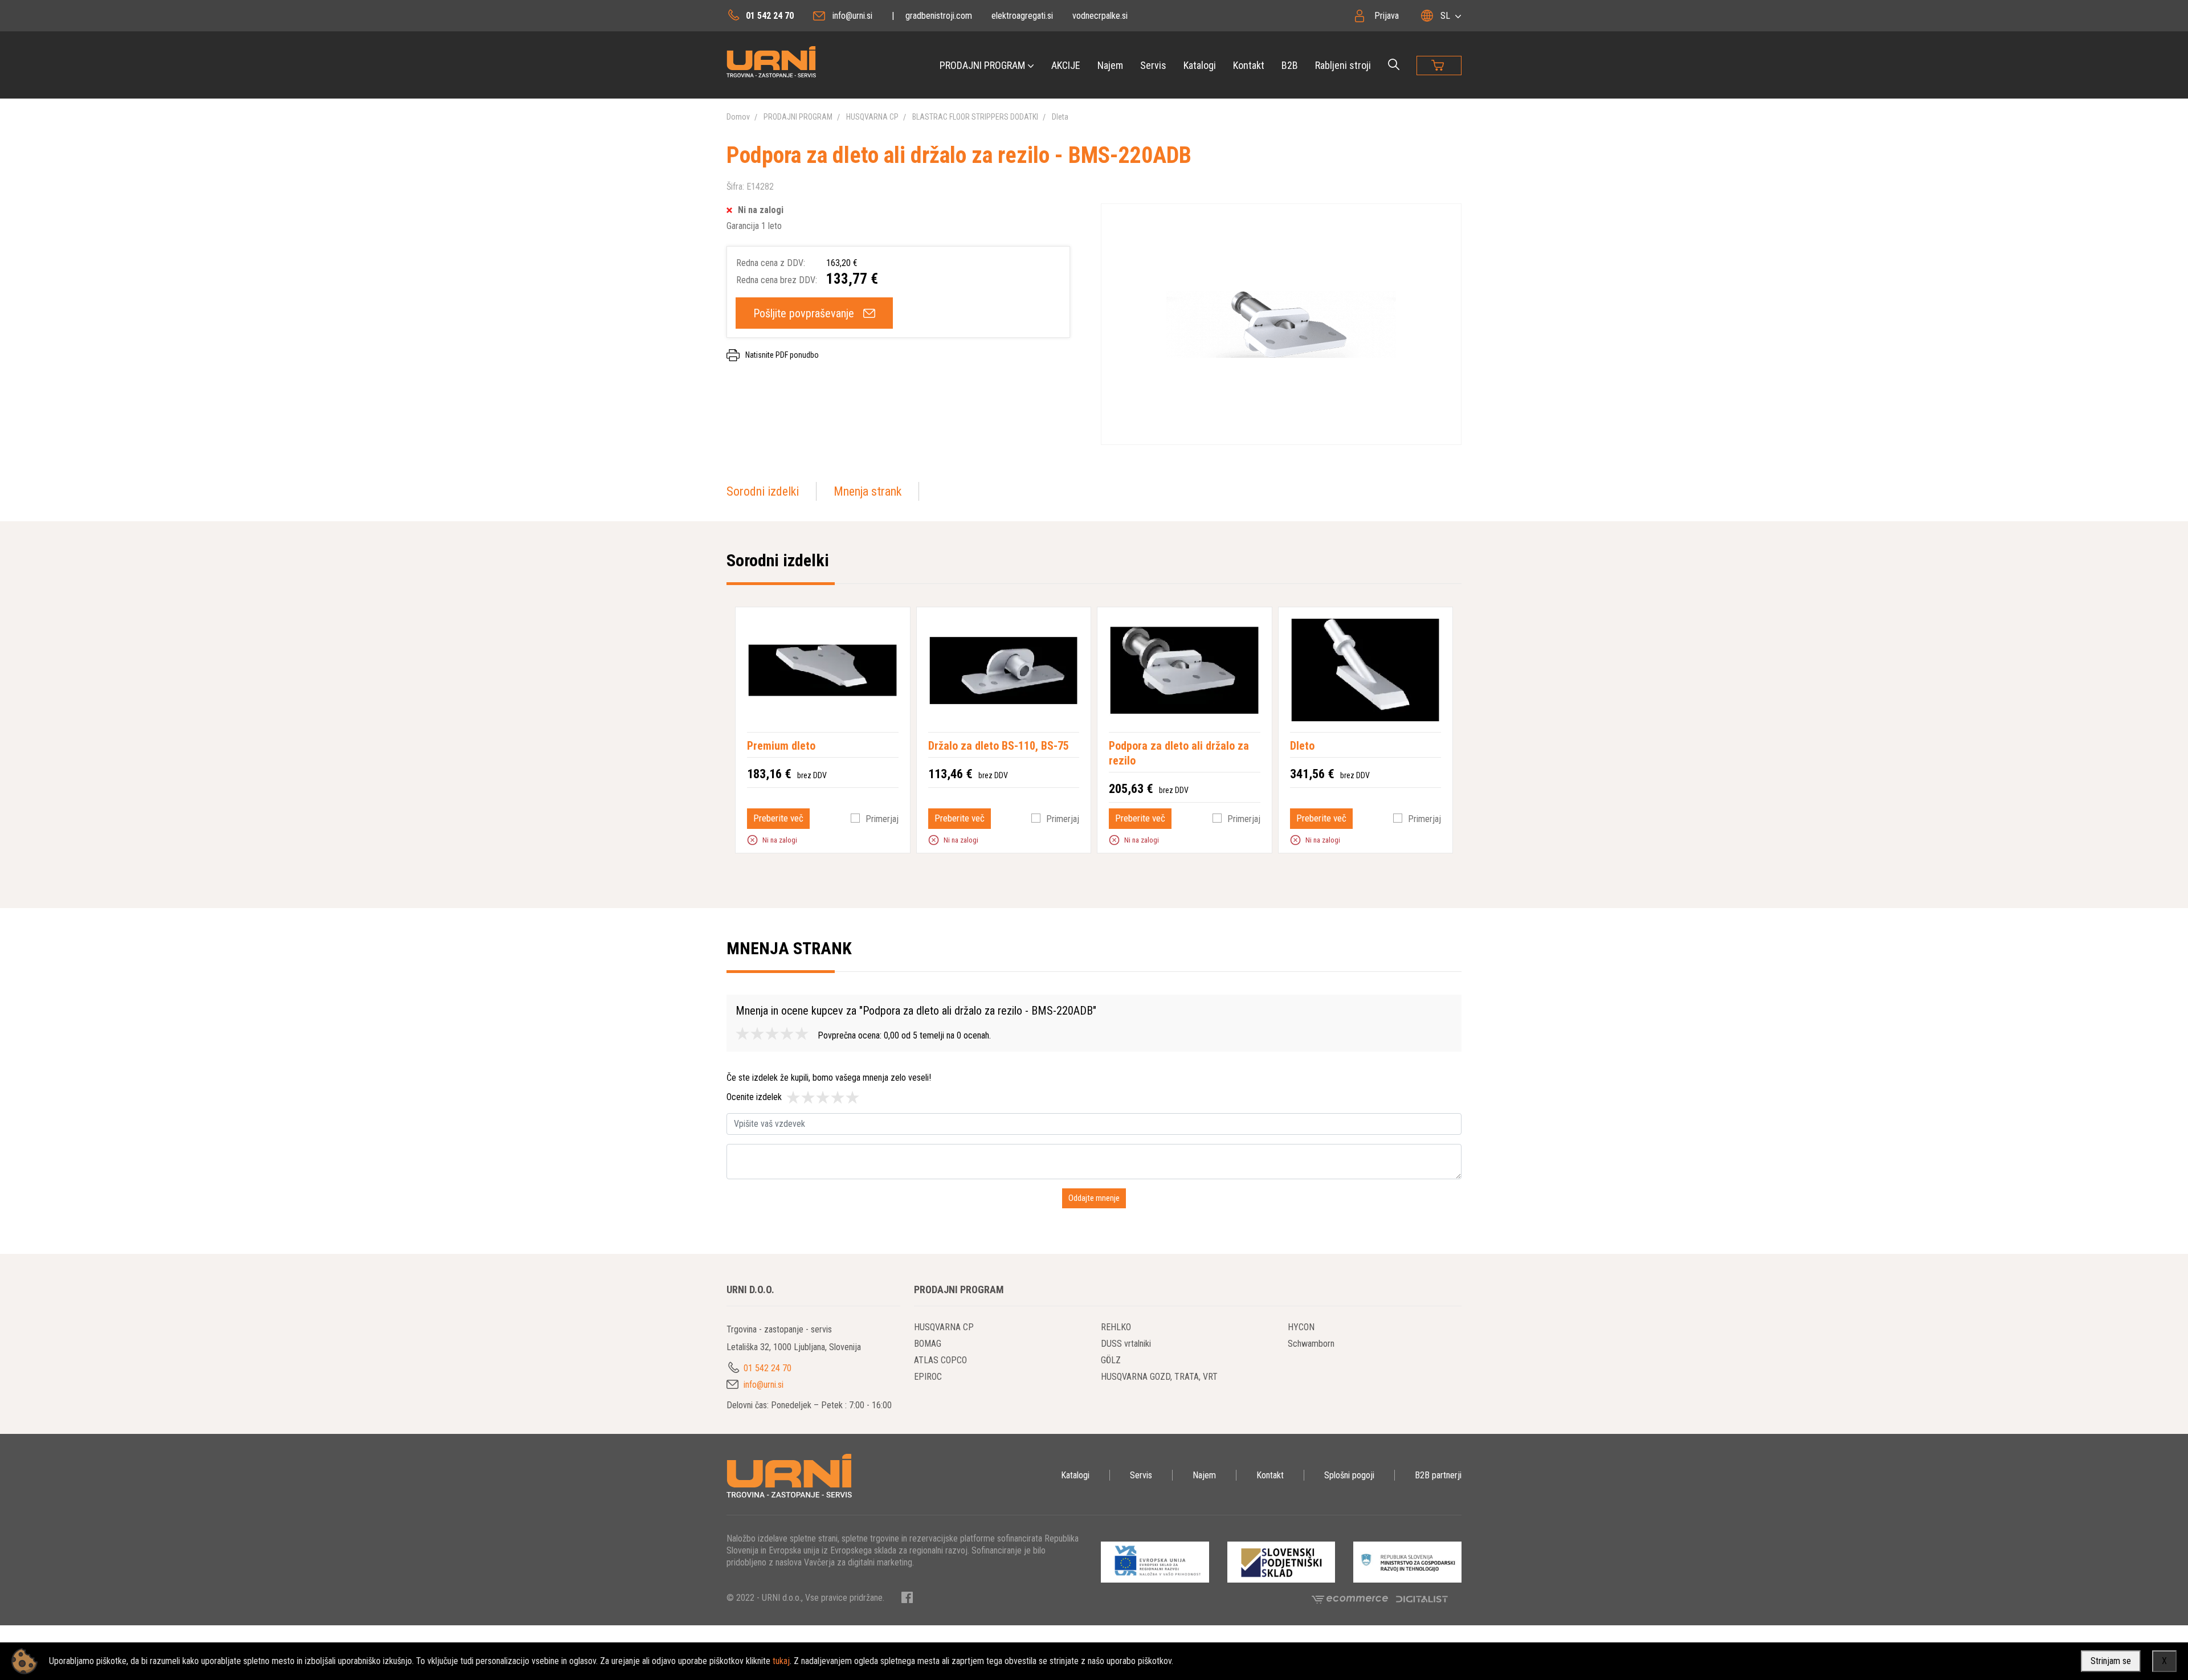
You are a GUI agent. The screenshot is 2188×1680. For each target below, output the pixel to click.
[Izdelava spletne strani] (1422, 1599)
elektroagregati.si (1022, 16)
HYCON (1301, 1327)
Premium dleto (781, 746)
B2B (1290, 65)
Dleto (1302, 746)
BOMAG (928, 1344)
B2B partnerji (1438, 1475)
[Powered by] (1354, 1599)
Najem (1110, 65)
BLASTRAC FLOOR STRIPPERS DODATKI (975, 117)
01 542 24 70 (770, 16)
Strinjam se (2111, 1661)
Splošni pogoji (1349, 1475)
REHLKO (1116, 1327)
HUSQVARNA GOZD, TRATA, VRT (1159, 1377)
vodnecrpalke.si (1100, 16)
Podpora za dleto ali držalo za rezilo (1179, 753)
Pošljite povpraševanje (804, 313)
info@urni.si (852, 16)
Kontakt (1249, 65)
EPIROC (928, 1377)
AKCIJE (1066, 65)
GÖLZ (1111, 1360)
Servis (1153, 65)
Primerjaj (882, 819)
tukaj (781, 1661)
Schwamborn (1311, 1344)
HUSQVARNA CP (872, 117)
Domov (738, 117)
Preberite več (778, 818)
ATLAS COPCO (940, 1360)
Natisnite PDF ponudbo (782, 355)
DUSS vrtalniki (1126, 1344)
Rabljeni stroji (1343, 65)
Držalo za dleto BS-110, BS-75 (999, 746)
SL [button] (1445, 16)
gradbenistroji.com (939, 16)
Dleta (1060, 117)
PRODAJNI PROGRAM (982, 65)
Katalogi (1200, 65)
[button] (752, 840)
